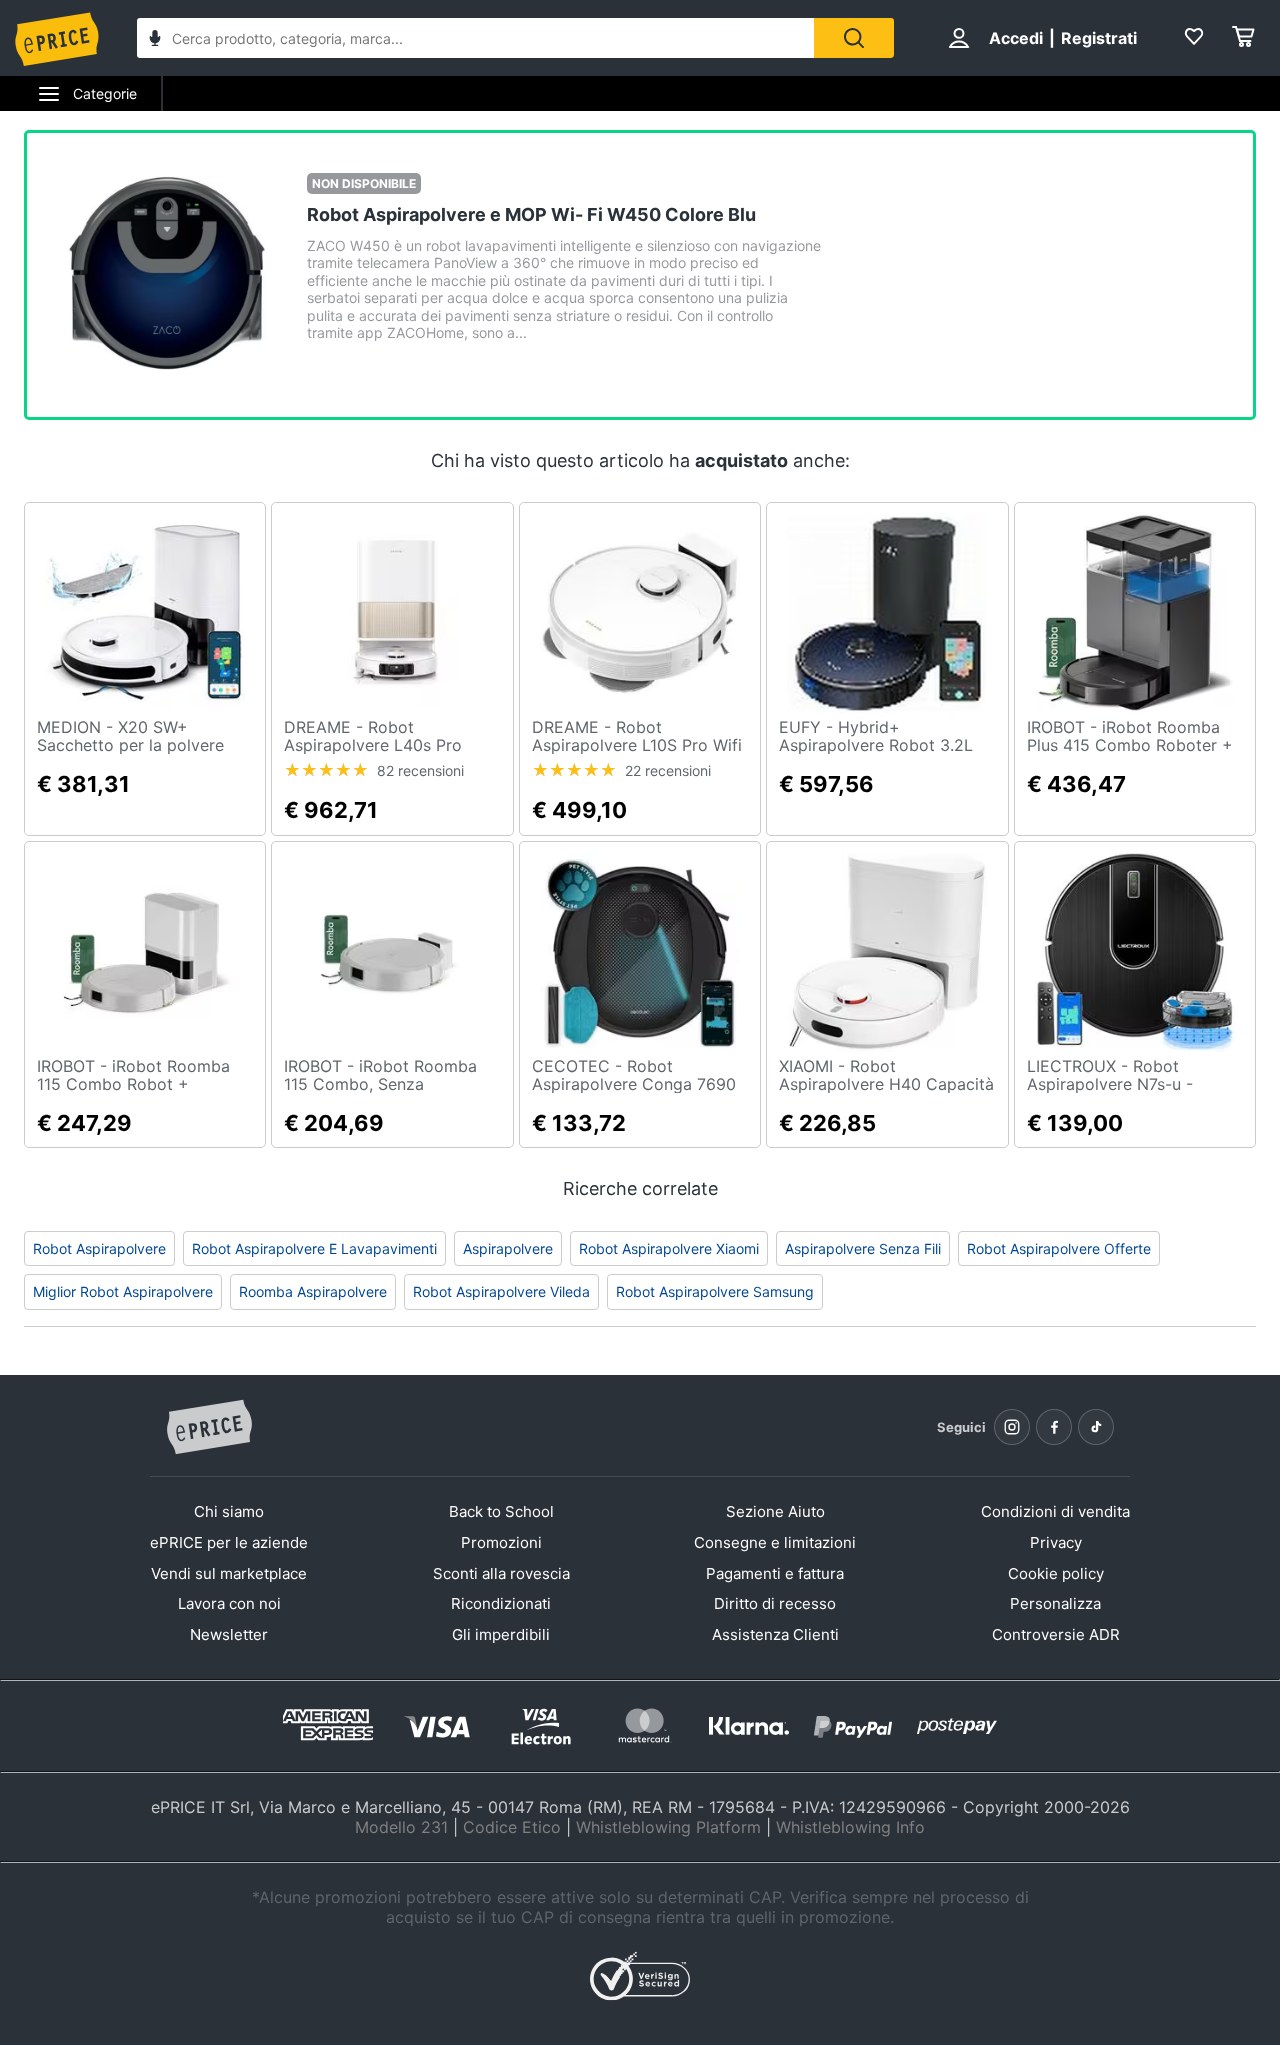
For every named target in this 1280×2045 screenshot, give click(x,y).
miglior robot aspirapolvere (123, 1291)
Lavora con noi (229, 1603)
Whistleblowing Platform (668, 1827)
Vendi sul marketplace (229, 1573)
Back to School (501, 1511)
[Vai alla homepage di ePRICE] (209, 1428)
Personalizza (1055, 1603)
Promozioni (501, 1542)
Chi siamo (229, 1511)
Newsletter (229, 1634)
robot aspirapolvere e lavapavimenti (314, 1248)
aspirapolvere (508, 1248)
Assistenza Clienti (775, 1634)
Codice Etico (512, 1827)
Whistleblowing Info (850, 1827)
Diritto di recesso (775, 1603)
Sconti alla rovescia (501, 1573)
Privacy (1056, 1542)
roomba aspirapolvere (313, 1291)
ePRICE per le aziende (229, 1542)
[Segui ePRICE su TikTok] (1096, 1427)
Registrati (1099, 38)
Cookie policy (1056, 1573)
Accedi (1016, 38)
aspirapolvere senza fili (863, 1248)
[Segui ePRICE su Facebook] (1054, 1427)
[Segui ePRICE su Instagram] (1012, 1427)
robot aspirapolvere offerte (1059, 1248)
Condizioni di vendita (1055, 1511)
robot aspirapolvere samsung (715, 1291)
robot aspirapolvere (99, 1248)
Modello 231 (401, 1827)
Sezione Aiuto (775, 1511)
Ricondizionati (501, 1603)
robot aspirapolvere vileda (501, 1291)
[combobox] (475, 38)
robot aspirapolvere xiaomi (669, 1248)
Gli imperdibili (501, 1634)
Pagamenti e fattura (775, 1573)
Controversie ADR (1056, 1634)
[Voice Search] (155, 40)
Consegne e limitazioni (775, 1542)
